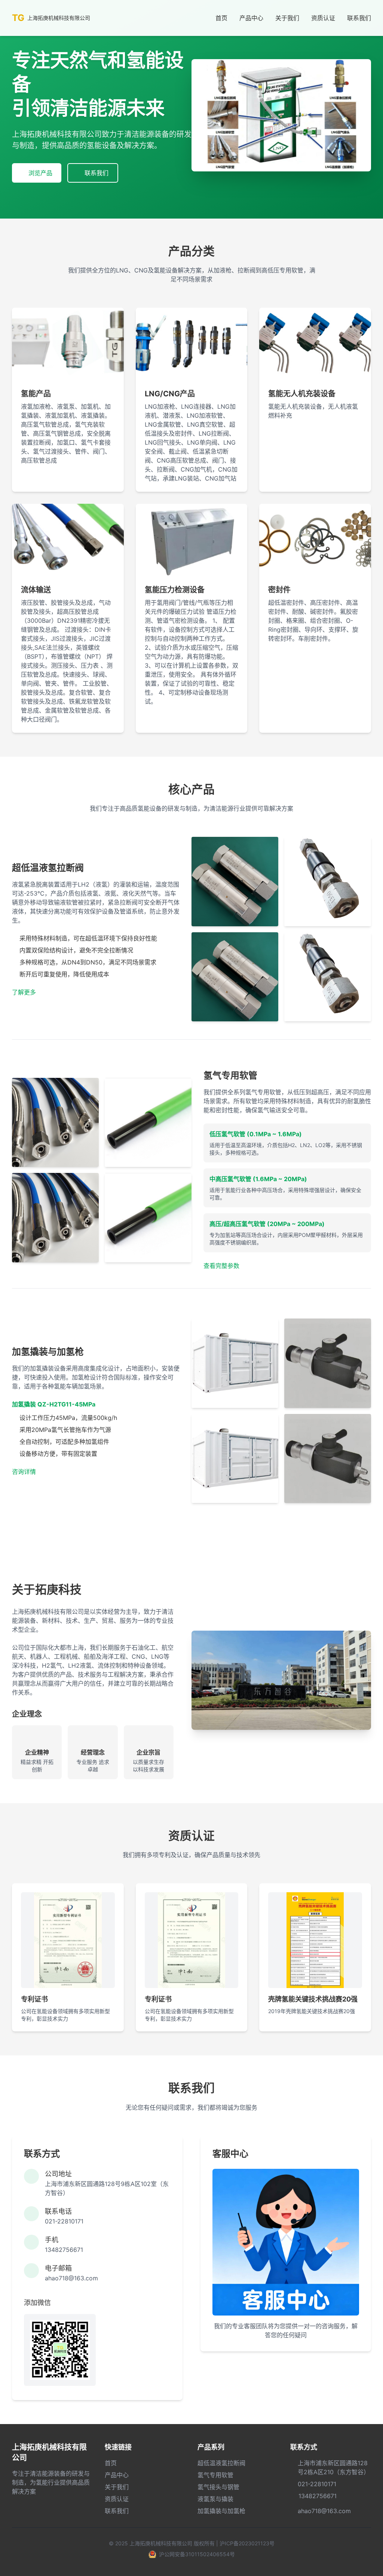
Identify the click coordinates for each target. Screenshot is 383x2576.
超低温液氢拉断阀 (221, 2463)
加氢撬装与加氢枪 (221, 2511)
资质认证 (323, 18)
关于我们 (287, 18)
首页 (221, 18)
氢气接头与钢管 (218, 2487)
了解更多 (24, 992)
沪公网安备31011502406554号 (197, 2554)
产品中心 (251, 18)
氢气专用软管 (215, 2475)
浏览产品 (40, 173)
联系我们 (359, 18)
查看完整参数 (221, 1266)
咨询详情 (24, 1472)
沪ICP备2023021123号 (247, 2543)
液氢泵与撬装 (215, 2499)
